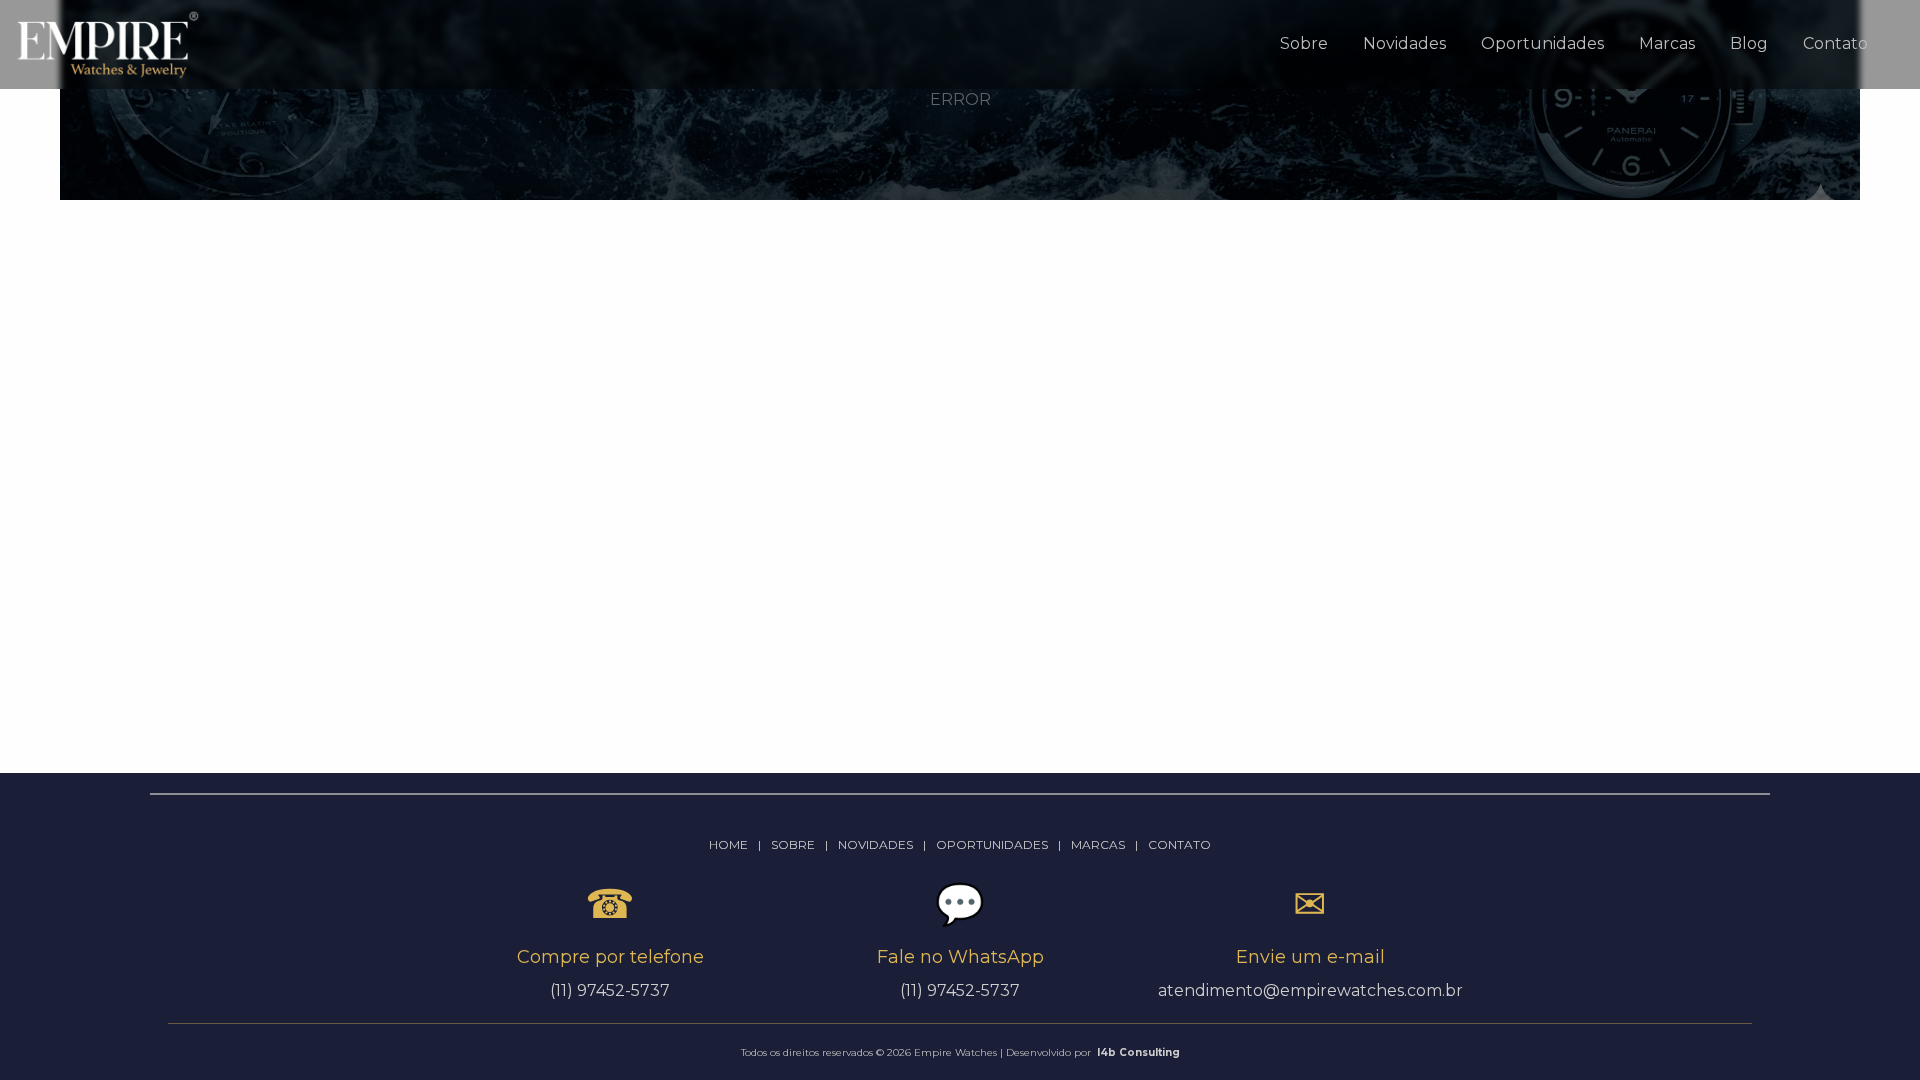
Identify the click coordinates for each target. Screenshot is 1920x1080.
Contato (1835, 43)
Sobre (1304, 43)
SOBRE (793, 844)
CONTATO (1179, 844)
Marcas (1667, 43)
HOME (728, 844)
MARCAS (1098, 844)
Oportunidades (1542, 43)
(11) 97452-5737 (960, 990)
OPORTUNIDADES (992, 844)
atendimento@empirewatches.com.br (1310, 990)
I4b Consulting (1138, 1052)
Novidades (1404, 43)
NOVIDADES (875, 844)
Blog (1749, 43)
